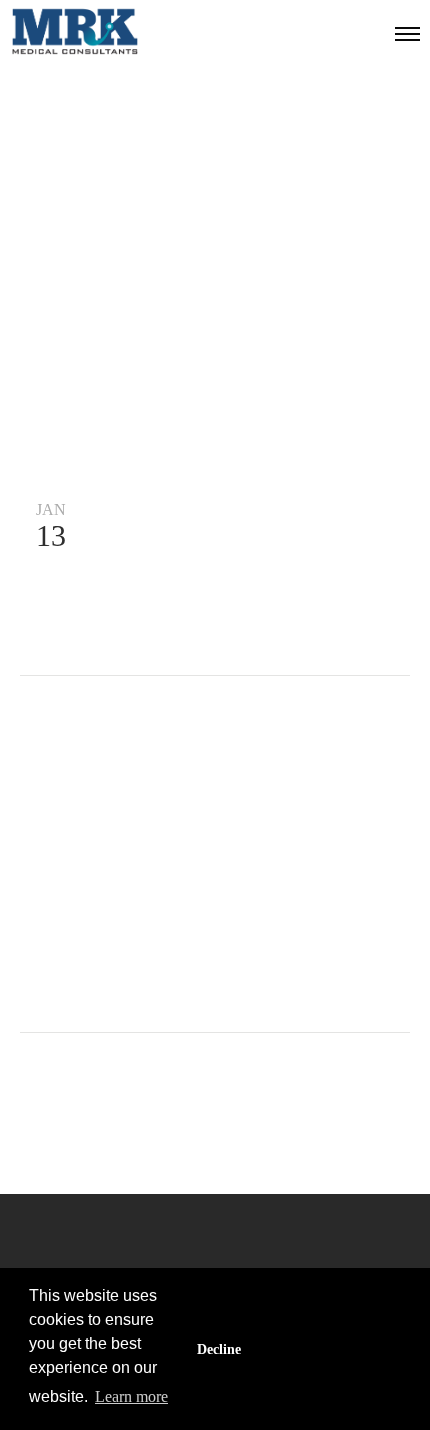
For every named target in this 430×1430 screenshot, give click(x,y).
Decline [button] (219, 1349)
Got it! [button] (331, 1349)
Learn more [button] (131, 1396)
